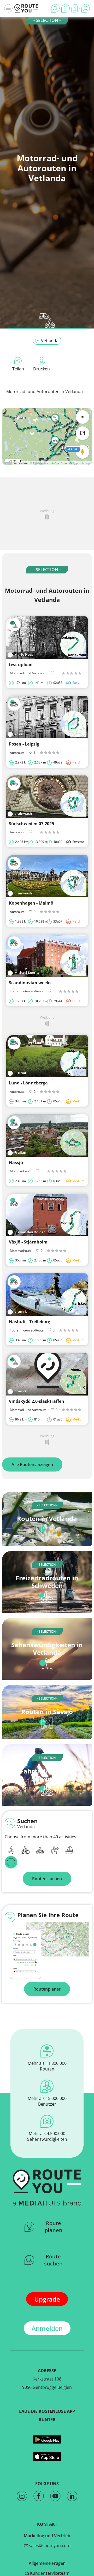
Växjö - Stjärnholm (28, 1242)
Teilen (18, 369)
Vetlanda (50, 341)
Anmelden (47, 2328)
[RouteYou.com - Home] (26, 8)
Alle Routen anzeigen (32, 1464)
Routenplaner (47, 1989)
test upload (21, 665)
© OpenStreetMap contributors (71, 463)
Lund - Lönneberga (28, 1083)
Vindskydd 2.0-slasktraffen (37, 1401)
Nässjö (16, 1163)
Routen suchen (47, 1879)
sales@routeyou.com (49, 2546)
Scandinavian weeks (30, 983)
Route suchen (53, 2260)
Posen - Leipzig (24, 744)
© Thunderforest (40, 463)
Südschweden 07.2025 (31, 824)
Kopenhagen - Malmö (31, 903)
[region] (47, 436)
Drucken (42, 369)
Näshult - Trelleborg (30, 1322)
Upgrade (47, 2299)
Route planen (54, 2227)
